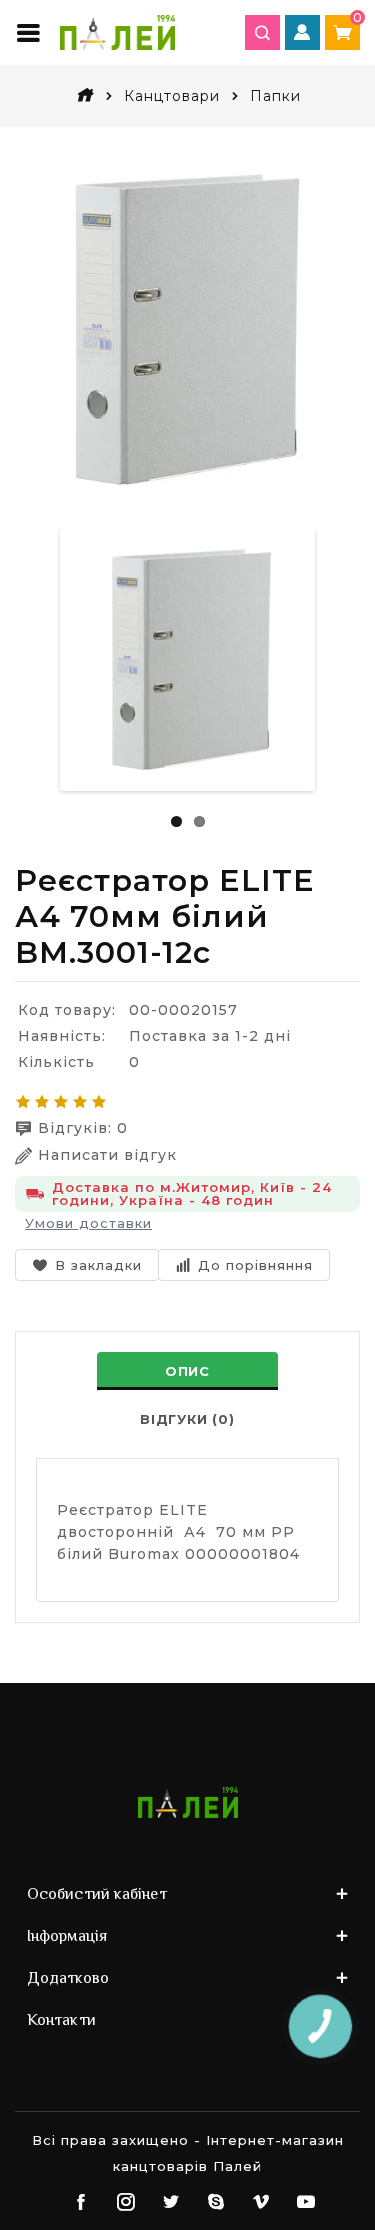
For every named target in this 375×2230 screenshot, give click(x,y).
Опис (187, 1371)
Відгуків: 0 (83, 1128)
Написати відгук (107, 1155)
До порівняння (255, 1265)
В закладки (98, 1265)
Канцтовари (172, 96)
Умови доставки (88, 1223)
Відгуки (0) (187, 1419)
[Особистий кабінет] (302, 32)
